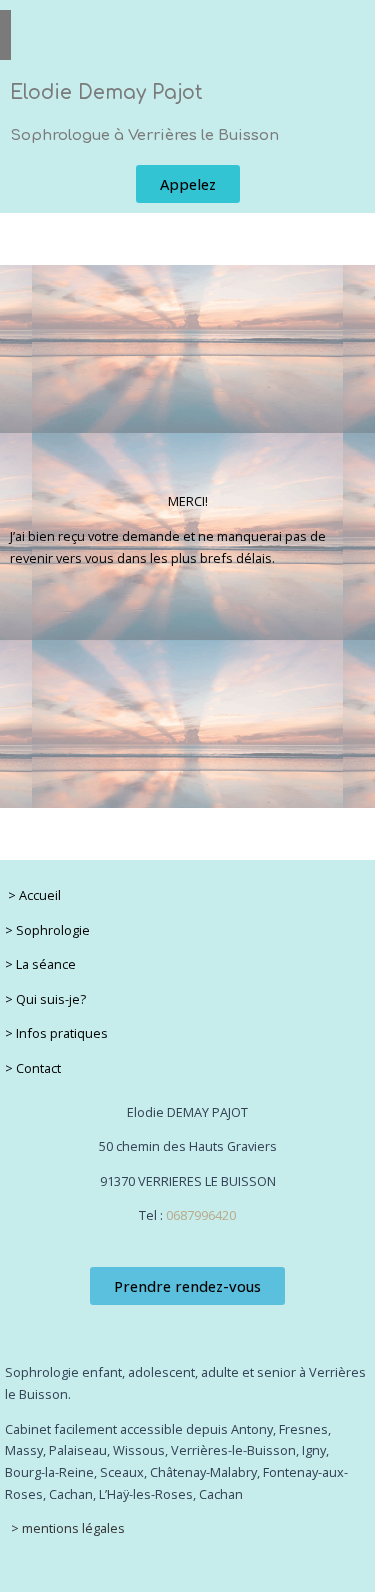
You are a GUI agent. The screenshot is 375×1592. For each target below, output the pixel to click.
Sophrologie (53, 930)
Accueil (40, 895)
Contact (38, 1068)
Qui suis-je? (51, 999)
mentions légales (72, 1528)
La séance (46, 964)
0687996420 (201, 1215)
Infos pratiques (62, 1033)
